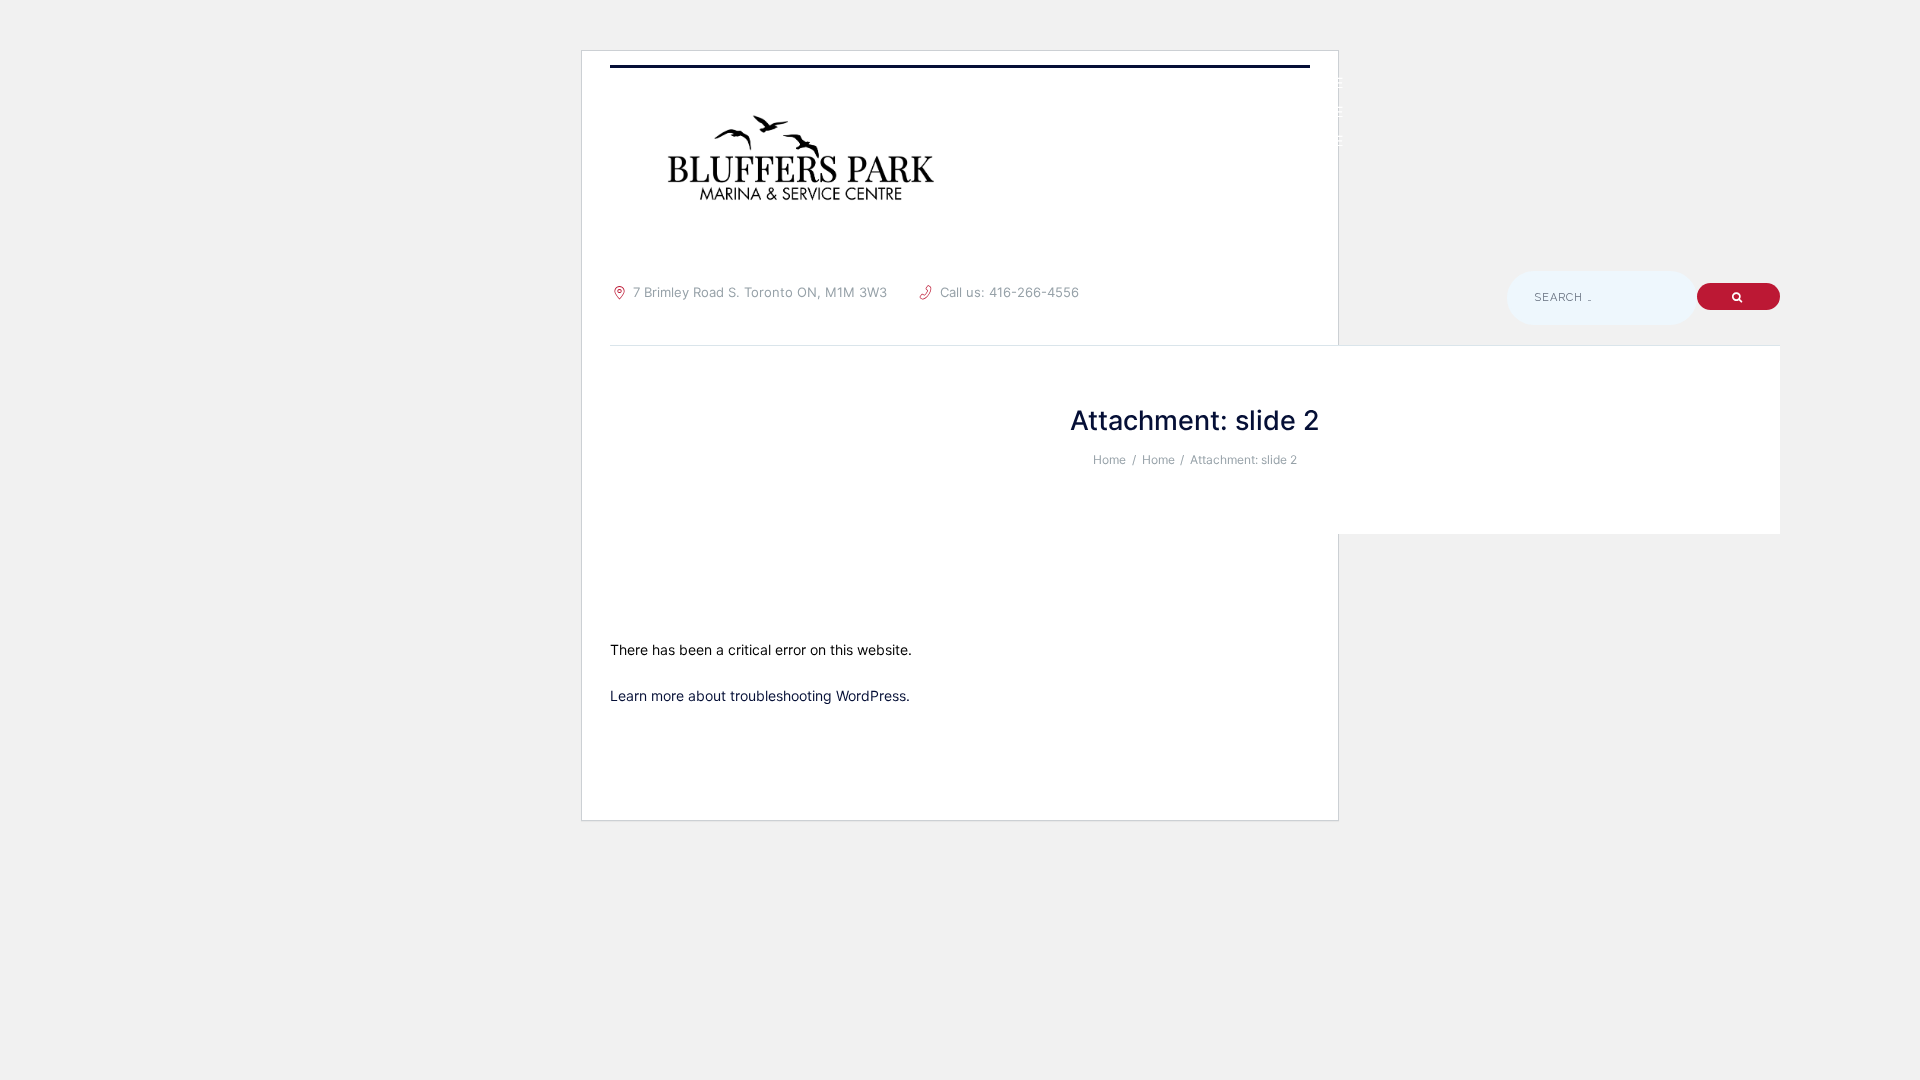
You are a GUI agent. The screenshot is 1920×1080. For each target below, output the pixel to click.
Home (1109, 459)
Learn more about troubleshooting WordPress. (760, 695)
